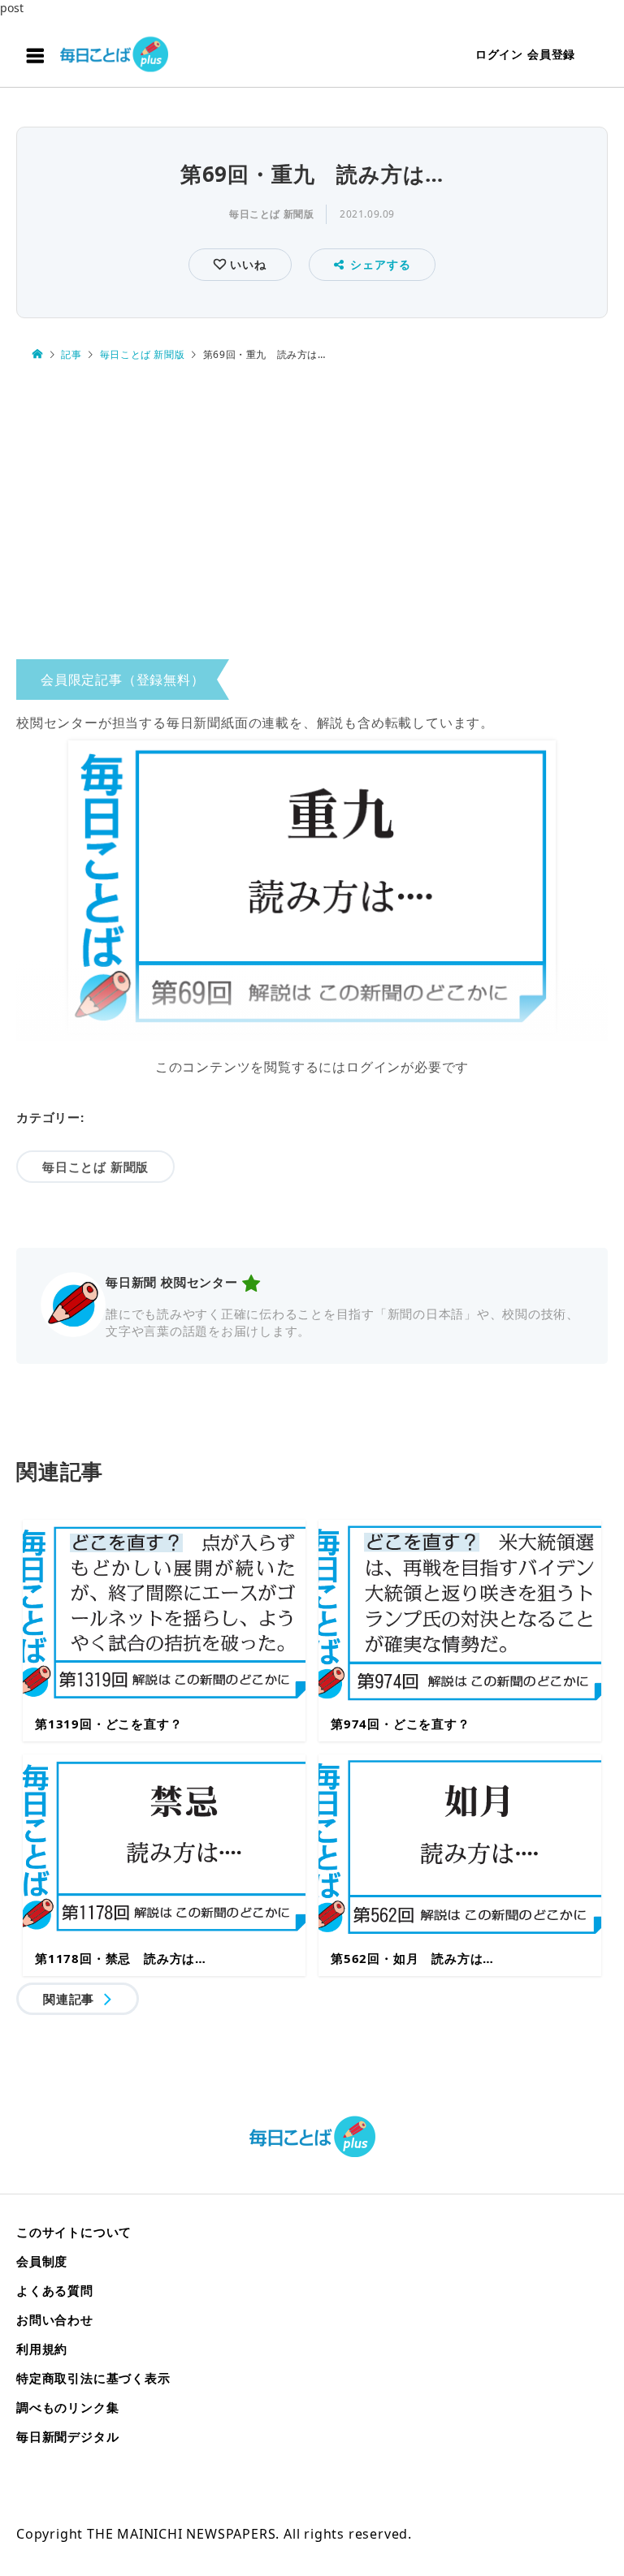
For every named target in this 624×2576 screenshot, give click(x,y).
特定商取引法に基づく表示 (93, 2378)
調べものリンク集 (67, 2407)
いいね (246, 264)
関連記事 (69, 1999)
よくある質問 (55, 2290)
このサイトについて (74, 2232)
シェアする (380, 264)
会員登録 (551, 54)
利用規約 (42, 2349)
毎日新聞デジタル (67, 2436)
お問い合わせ (55, 2319)
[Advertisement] (312, 515)
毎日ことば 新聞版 (271, 214)
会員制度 (42, 2261)
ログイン (499, 54)
